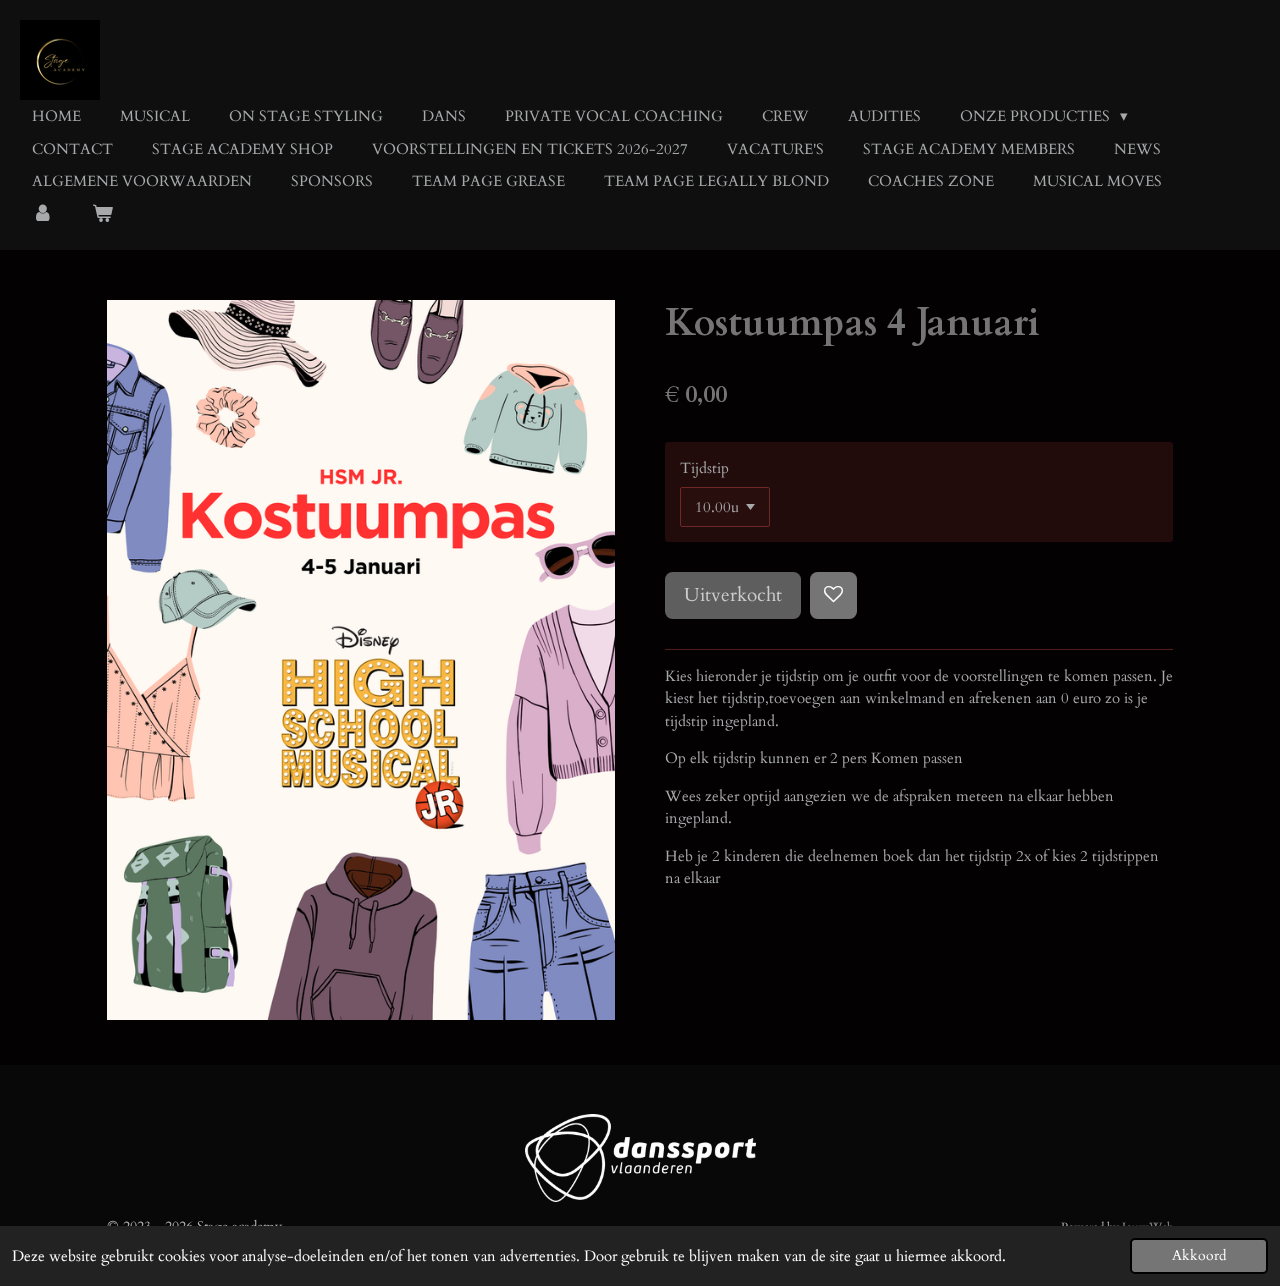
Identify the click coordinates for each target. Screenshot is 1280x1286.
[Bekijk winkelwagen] (102, 214)
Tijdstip (704, 468)
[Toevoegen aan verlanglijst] (833, 595)
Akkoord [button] (1199, 1256)
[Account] (42, 214)
